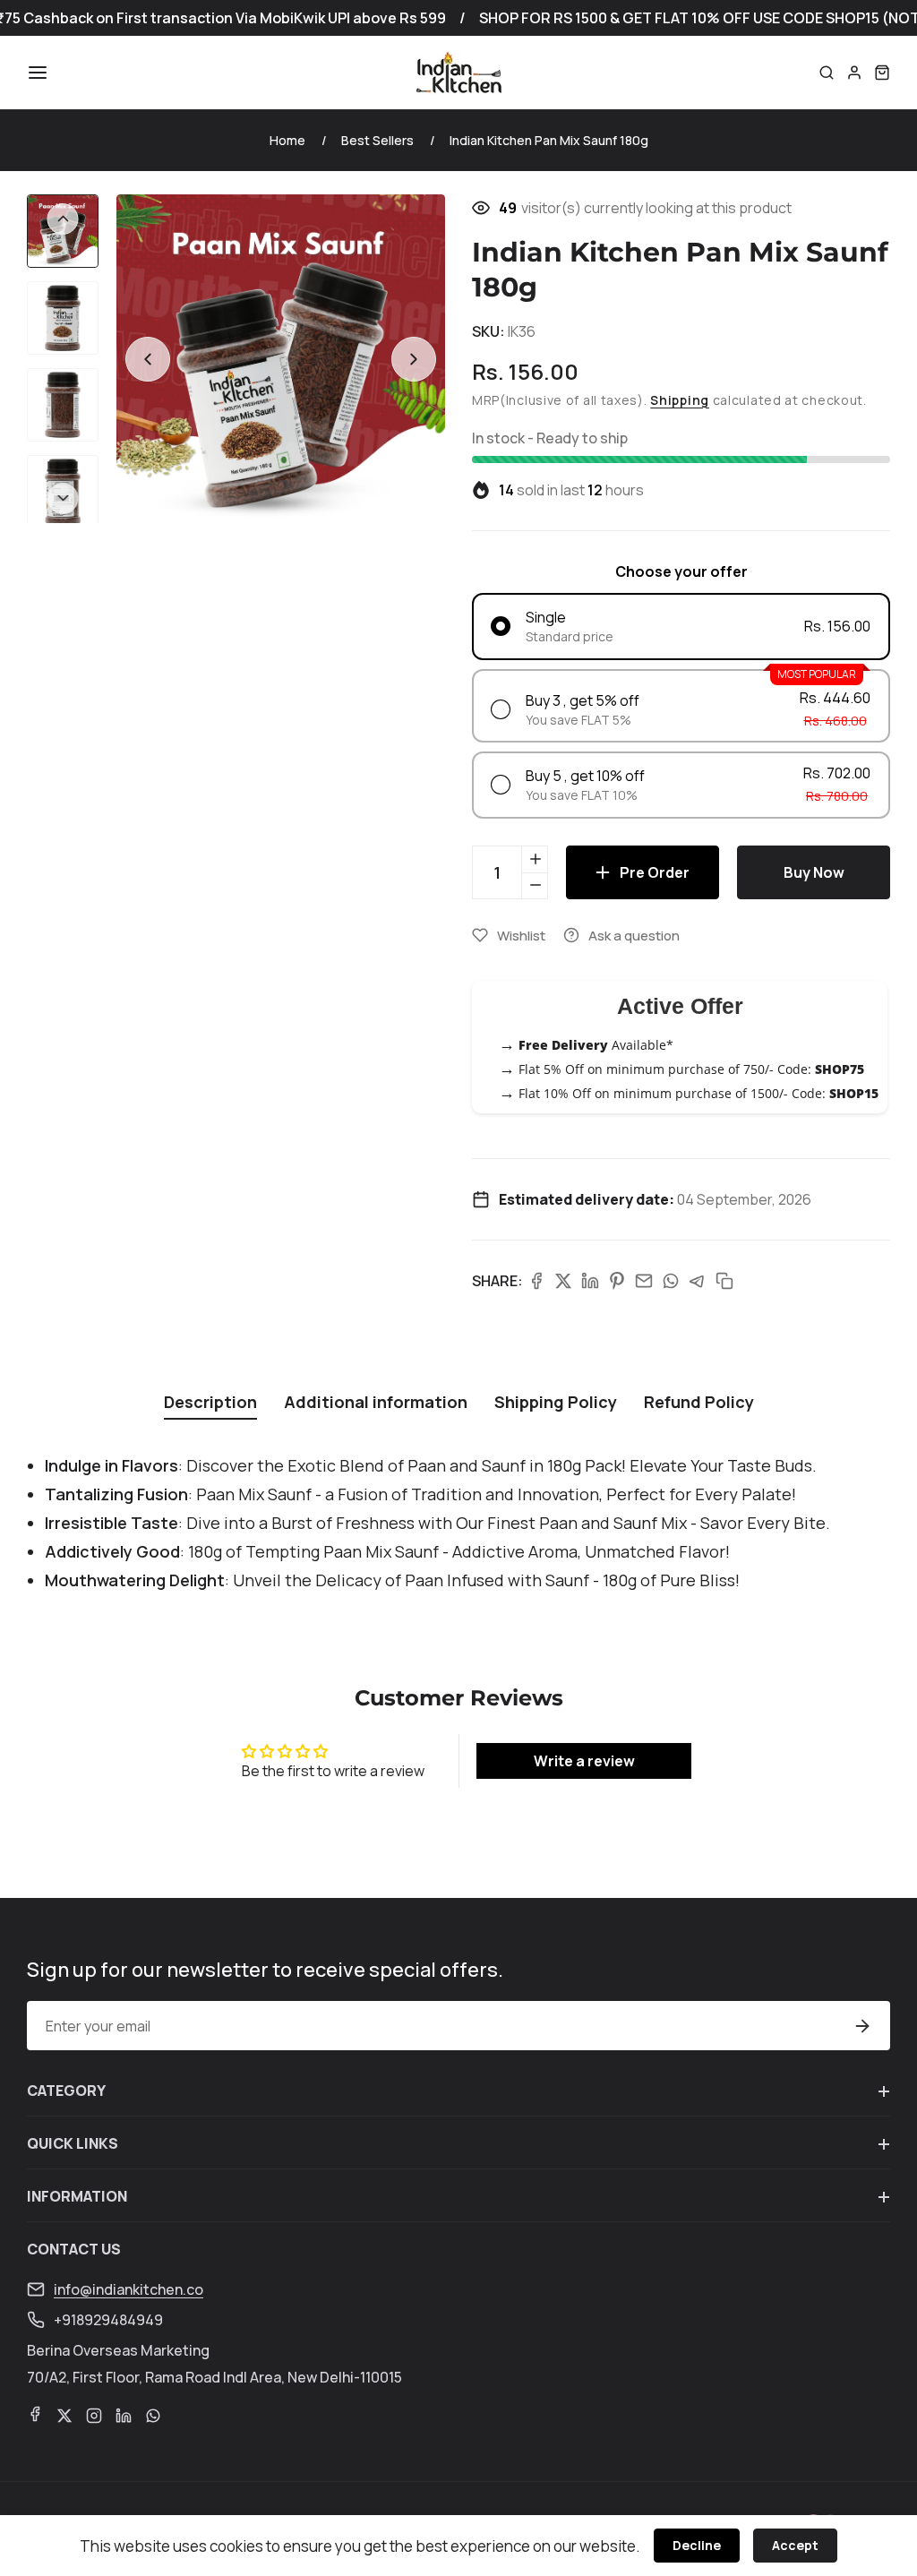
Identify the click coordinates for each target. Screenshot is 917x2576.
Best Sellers (377, 140)
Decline (697, 2545)
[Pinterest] (617, 1281)
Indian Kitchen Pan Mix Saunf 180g (549, 140)
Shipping (680, 400)
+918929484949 (108, 2320)
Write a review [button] (584, 1761)
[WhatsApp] (671, 1281)
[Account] (854, 73)
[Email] (644, 1281)
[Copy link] (724, 1281)
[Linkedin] (590, 1281)
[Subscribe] (862, 2026)
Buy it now (814, 872)
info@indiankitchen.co (129, 2289)
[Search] (827, 73)
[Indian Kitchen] (458, 73)
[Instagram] (94, 2416)
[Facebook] (536, 1281)
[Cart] (882, 73)
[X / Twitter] (563, 1281)
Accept (795, 2545)
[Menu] (38, 73)
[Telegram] (698, 1281)
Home (287, 140)
